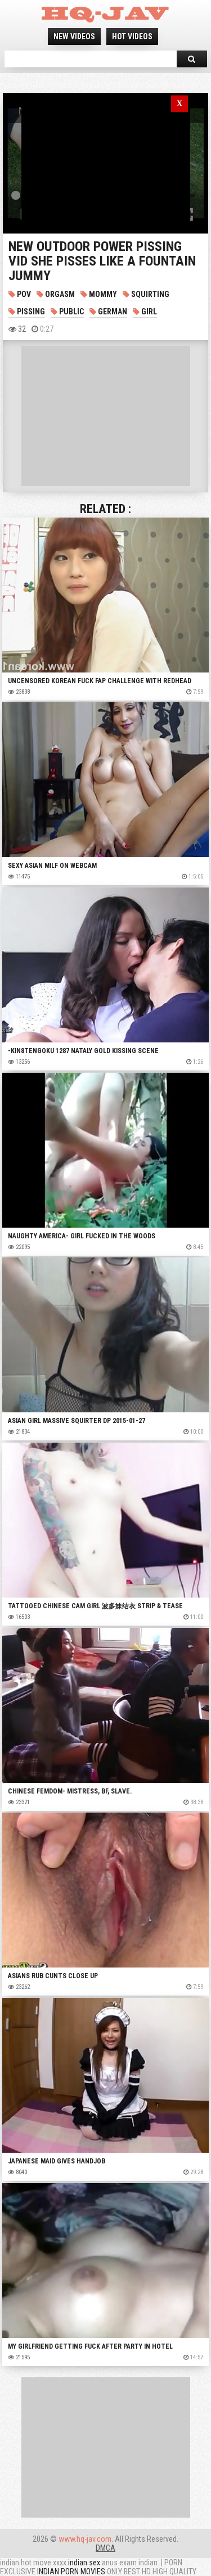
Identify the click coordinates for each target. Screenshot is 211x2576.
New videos (74, 36)
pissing (30, 312)
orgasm (59, 294)
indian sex (84, 2563)
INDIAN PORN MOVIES (71, 2572)
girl (148, 312)
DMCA (105, 2548)
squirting (149, 294)
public (71, 312)
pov (23, 294)
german (112, 312)
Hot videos (132, 36)
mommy (102, 294)
